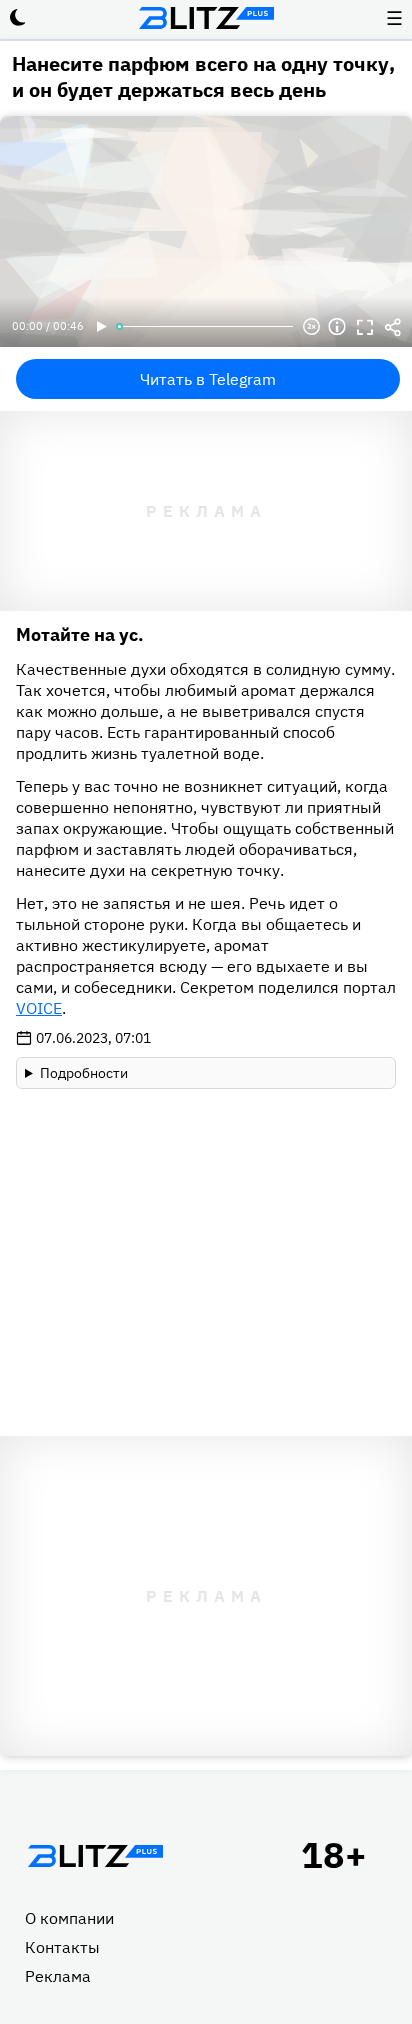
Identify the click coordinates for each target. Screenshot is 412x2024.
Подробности (84, 1073)
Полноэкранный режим (365, 327)
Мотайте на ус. (80, 634)
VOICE (39, 1008)
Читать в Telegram (208, 379)
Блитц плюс (206, 18)
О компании (69, 1918)
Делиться (393, 327)
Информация (337, 327)
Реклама (58, 1976)
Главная (95, 1856)
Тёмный (18, 18)
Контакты (62, 1947)
